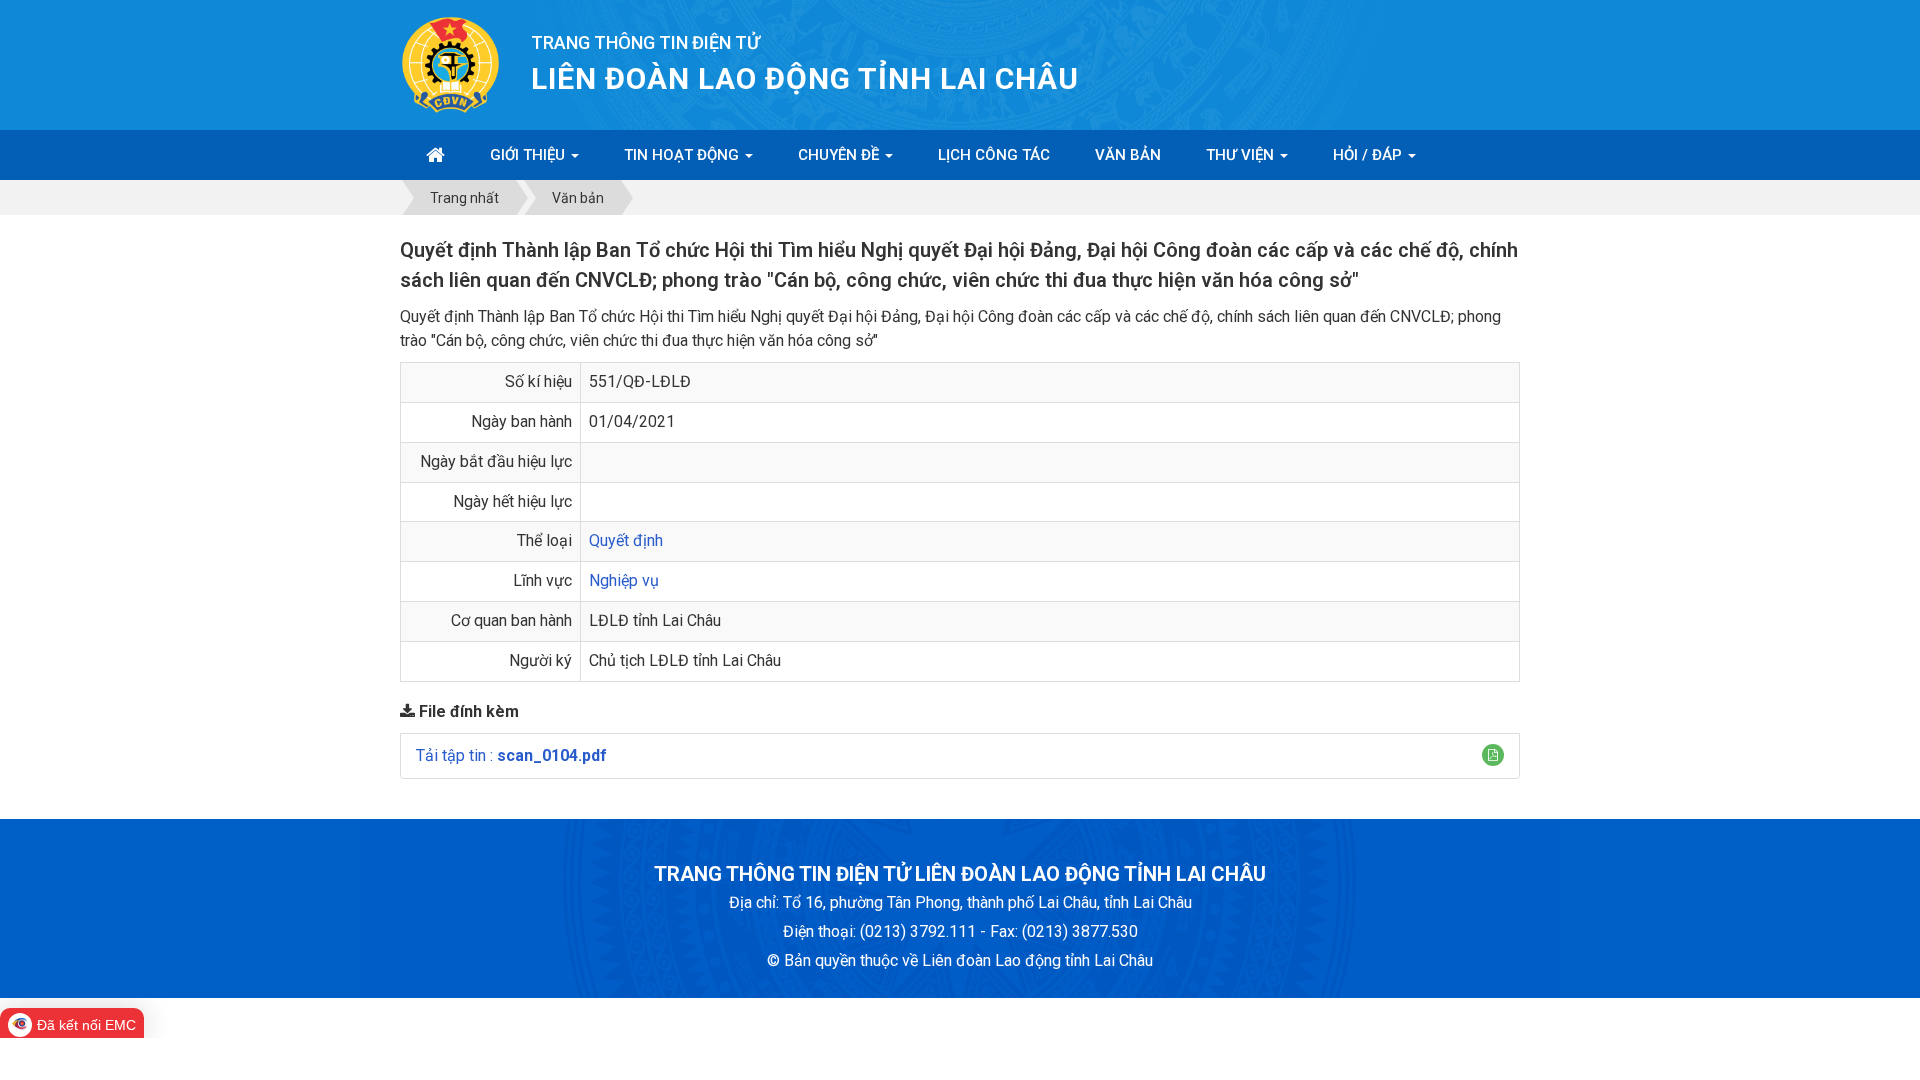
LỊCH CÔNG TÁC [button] (994, 155)
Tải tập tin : (511, 755)
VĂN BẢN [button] (1128, 155)
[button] (1493, 755)
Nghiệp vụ (624, 580)
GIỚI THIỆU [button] (529, 155)
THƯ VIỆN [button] (1242, 155)
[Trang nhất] (435, 155)
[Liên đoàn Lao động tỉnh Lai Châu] (450, 63)
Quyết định (626, 540)
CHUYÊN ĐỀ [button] (840, 155)
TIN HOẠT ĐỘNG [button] (683, 155)
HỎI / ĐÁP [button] (1369, 155)
